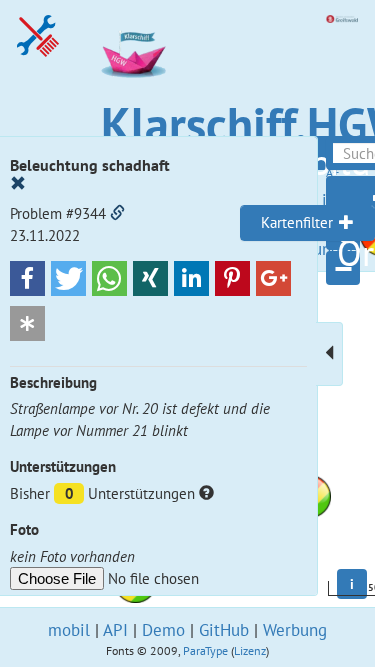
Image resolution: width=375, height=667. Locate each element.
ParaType (205, 650)
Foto (24, 529)
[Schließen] (18, 184)
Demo (163, 630)
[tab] (307, 223)
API (115, 630)
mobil (69, 630)
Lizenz (250, 650)
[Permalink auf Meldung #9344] (117, 213)
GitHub (224, 630)
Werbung (295, 630)
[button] (27, 278)
